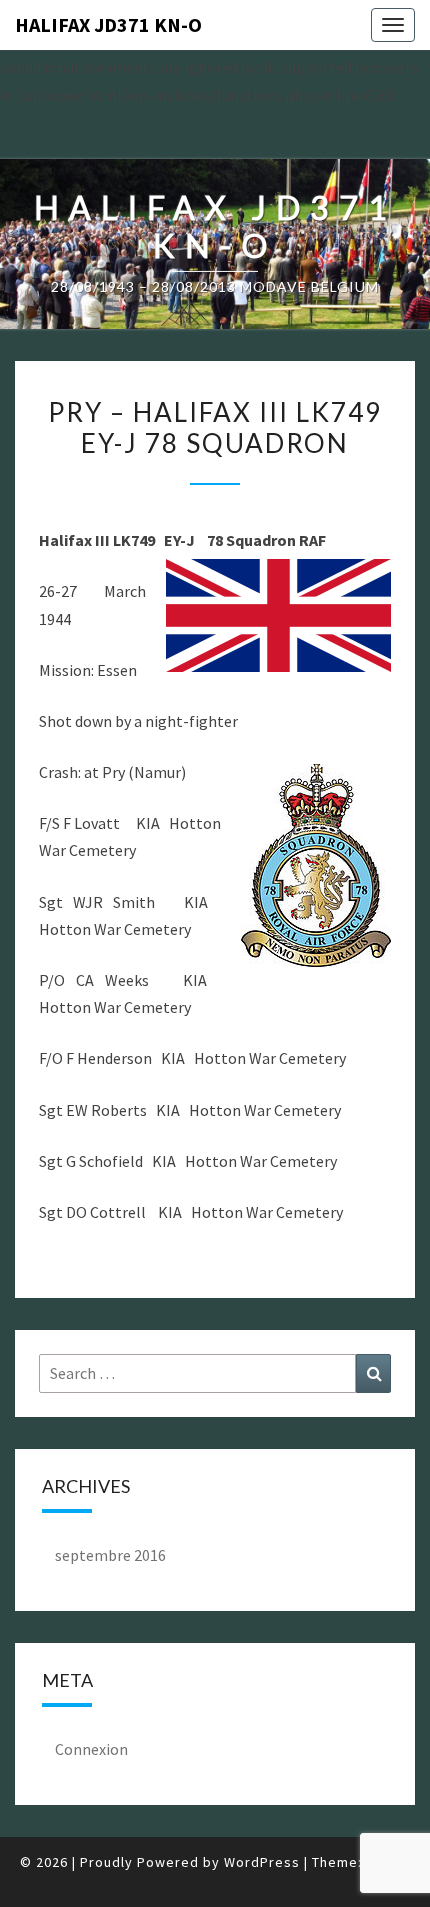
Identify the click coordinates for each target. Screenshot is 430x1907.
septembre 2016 (110, 1555)
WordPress (262, 1862)
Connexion (91, 1749)
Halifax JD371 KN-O (108, 24)
